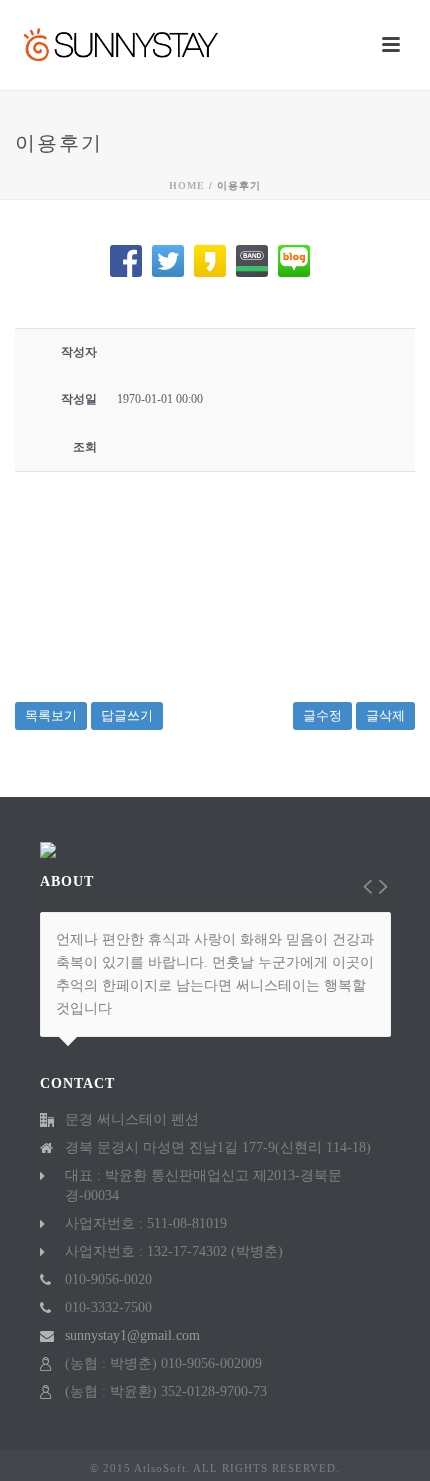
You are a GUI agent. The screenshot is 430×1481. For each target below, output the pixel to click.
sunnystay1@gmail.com (132, 1335)
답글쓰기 (127, 715)
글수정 (322, 715)
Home (187, 185)
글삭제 (385, 715)
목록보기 (51, 715)
